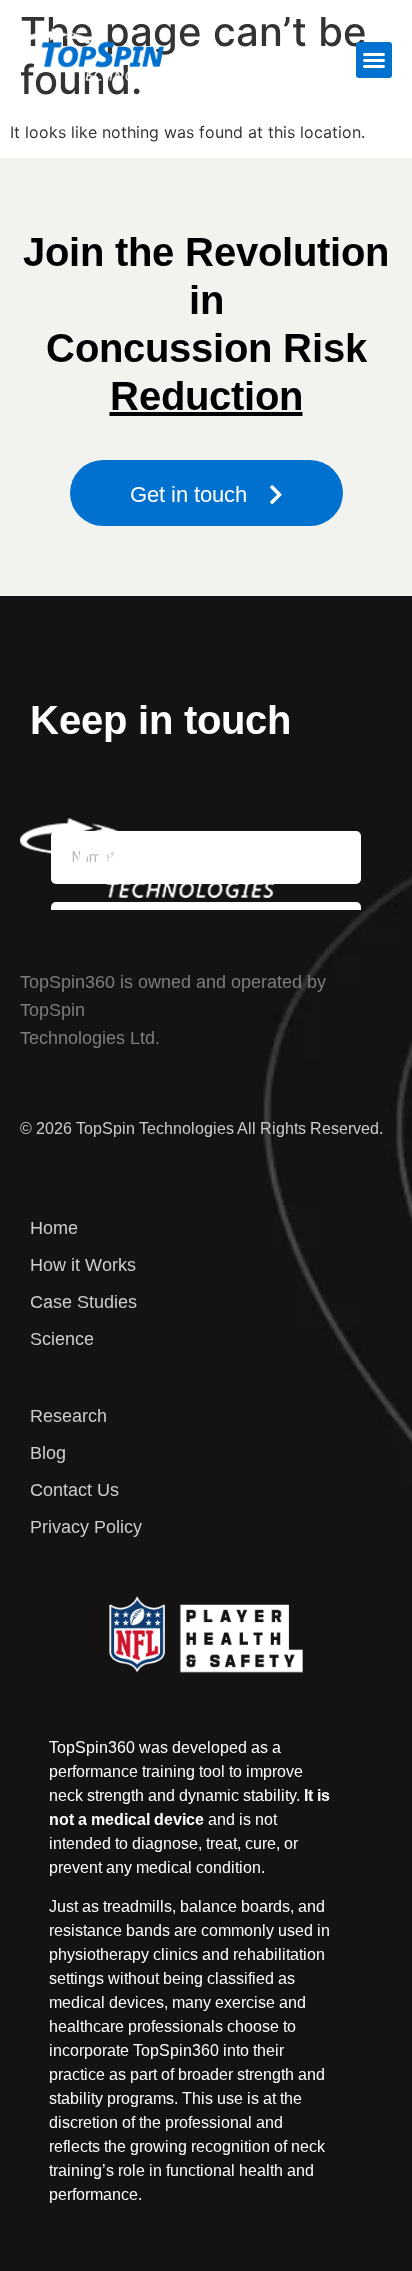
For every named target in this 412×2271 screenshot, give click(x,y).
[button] (374, 60)
